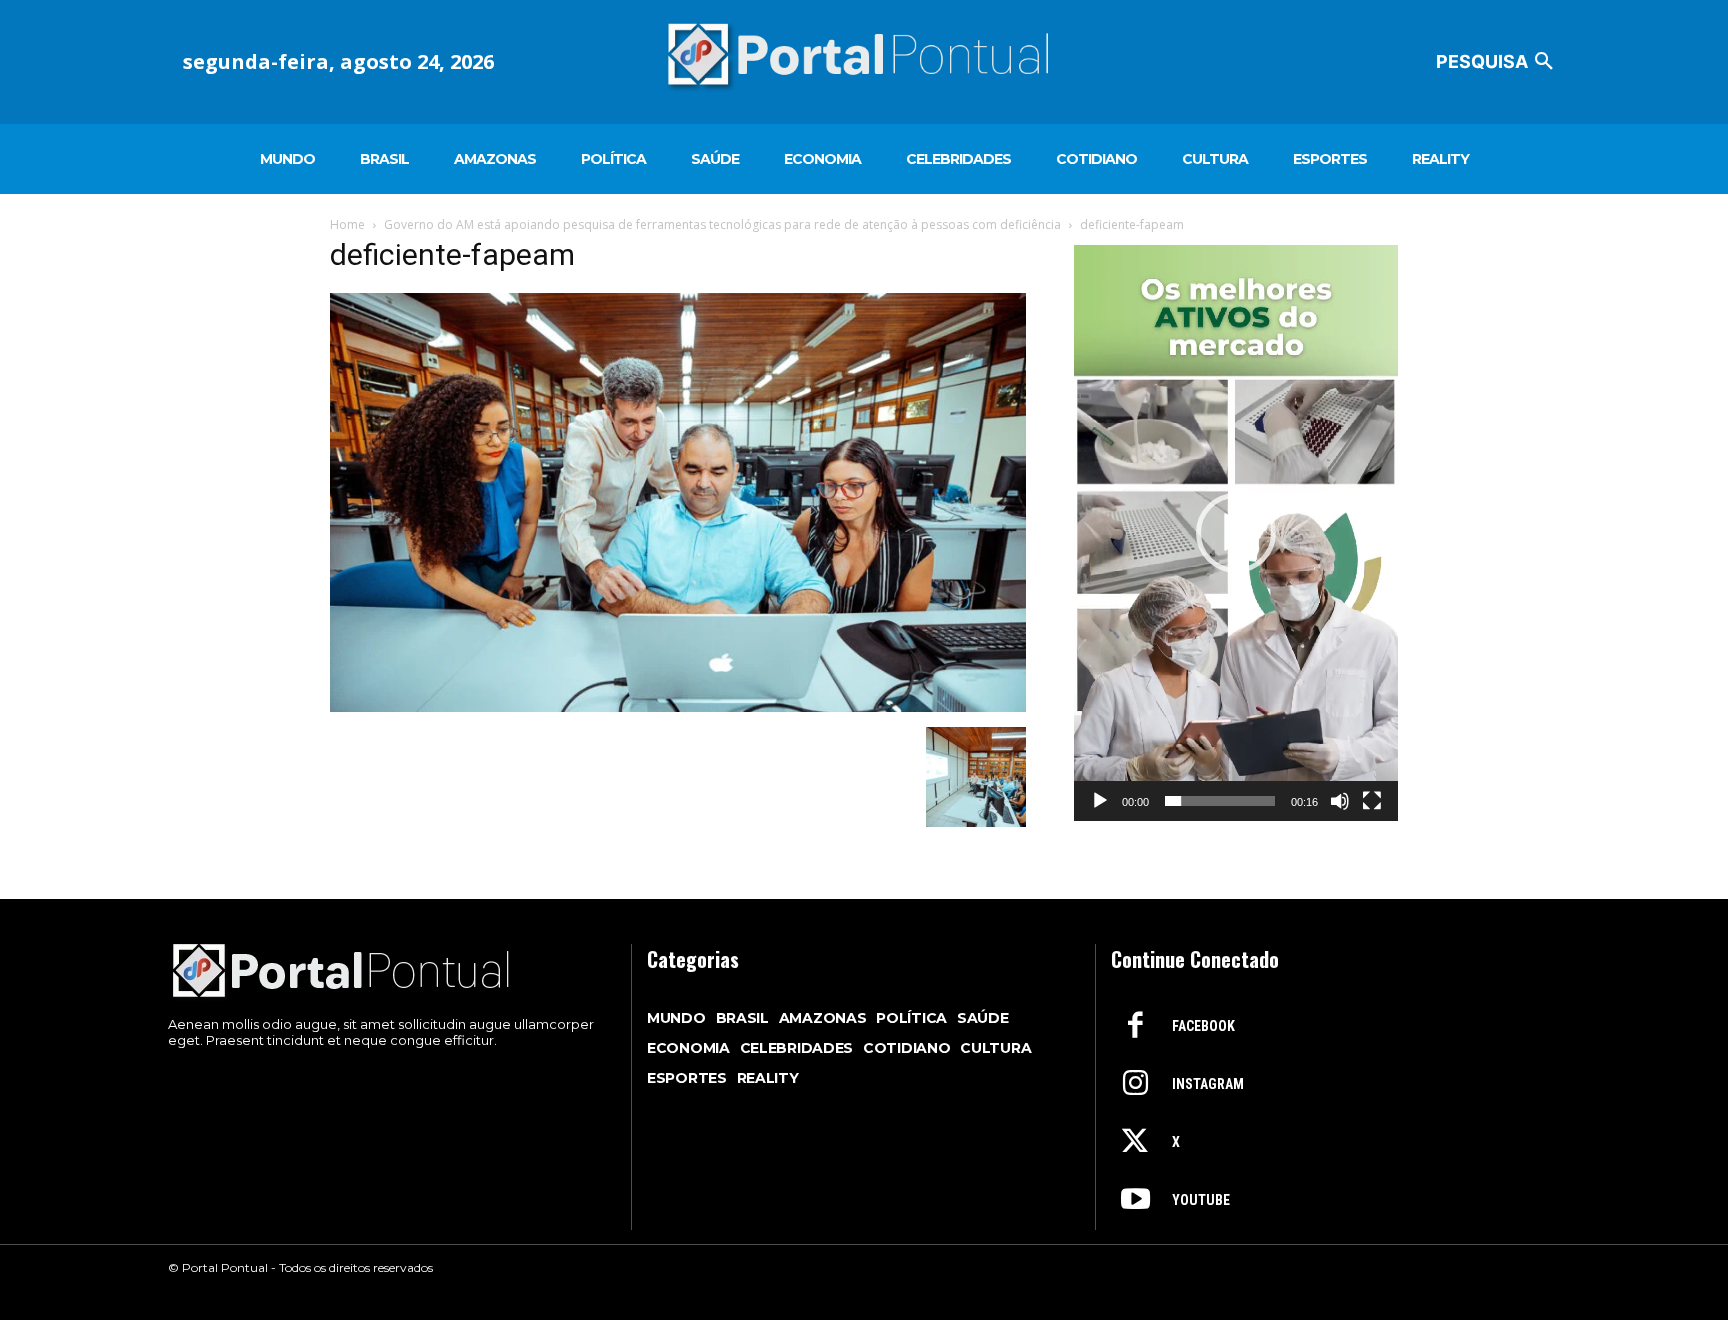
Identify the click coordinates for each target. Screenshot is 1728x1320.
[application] (1236, 533)
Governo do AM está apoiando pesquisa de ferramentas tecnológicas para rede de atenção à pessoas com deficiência (722, 224)
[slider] (1220, 801)
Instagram (1208, 1084)
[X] (1135, 1143)
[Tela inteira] (1372, 801)
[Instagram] (1135, 1085)
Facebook (1203, 1026)
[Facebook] (1135, 1027)
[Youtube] (1135, 1201)
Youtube (1201, 1200)
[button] (1498, 62)
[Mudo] (1340, 801)
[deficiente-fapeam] (678, 706)
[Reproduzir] (1100, 801)
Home (347, 224)
